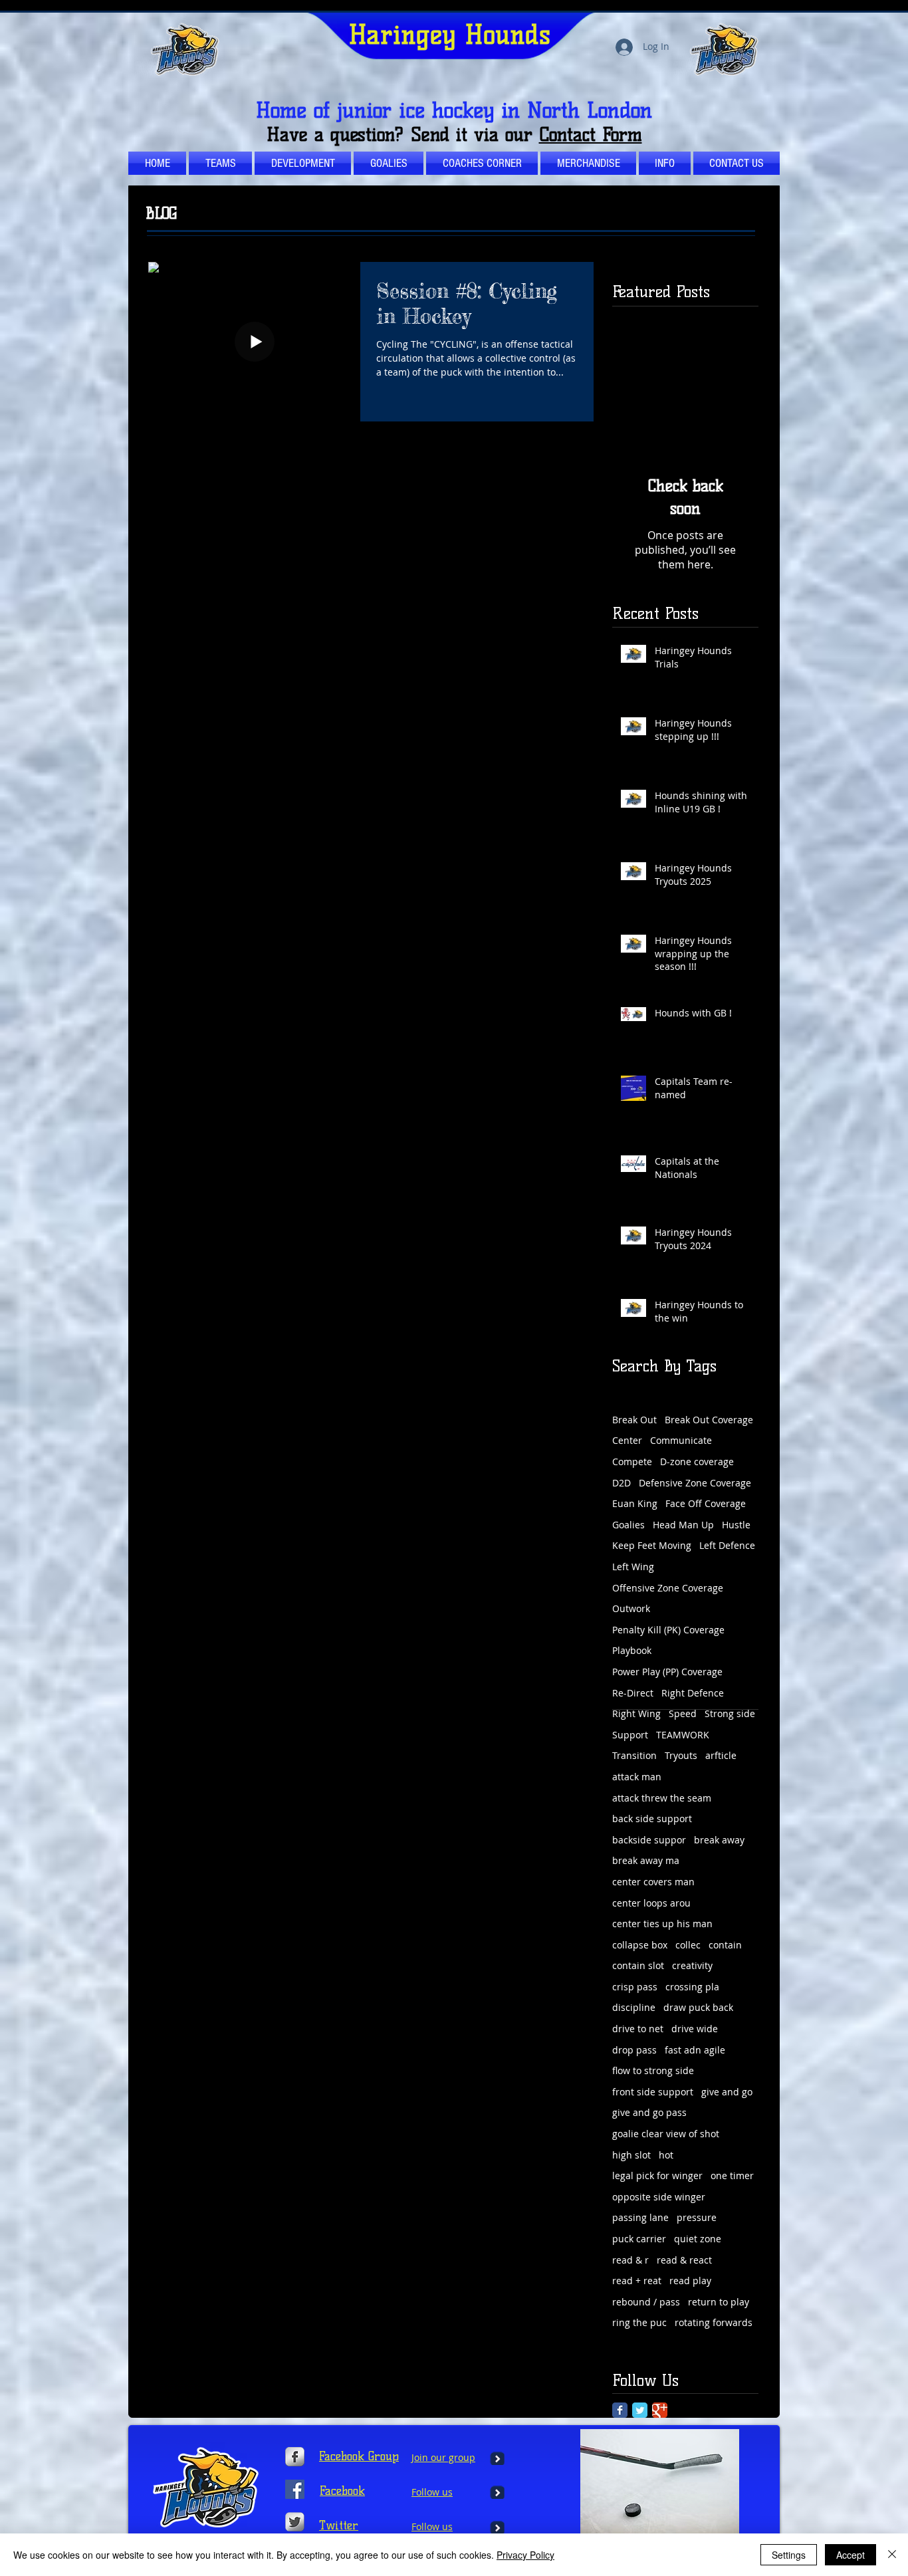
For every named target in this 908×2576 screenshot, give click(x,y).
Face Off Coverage (706, 1503)
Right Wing (636, 1713)
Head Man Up (683, 1525)
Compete (632, 1462)
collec (688, 1945)
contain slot (638, 1965)
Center (627, 1440)
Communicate (681, 1440)
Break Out (634, 1420)
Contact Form (591, 134)
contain (725, 1945)
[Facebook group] (295, 2489)
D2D (622, 1483)
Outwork (631, 1608)
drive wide (695, 2029)
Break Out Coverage (709, 1420)
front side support (653, 2092)
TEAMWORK (683, 1735)
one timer (732, 2175)
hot (666, 2155)
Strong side (730, 1713)
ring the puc (639, 2322)
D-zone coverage (697, 1462)
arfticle (721, 1755)
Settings (789, 2555)
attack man (637, 1777)
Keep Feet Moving (652, 1545)
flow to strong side (653, 2070)
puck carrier (639, 2239)
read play (690, 2281)
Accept (851, 2555)
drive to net (638, 2029)
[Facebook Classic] (620, 2410)
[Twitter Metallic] (295, 2522)
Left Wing (633, 1567)
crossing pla (692, 1987)
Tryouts (681, 1755)
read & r (630, 2260)
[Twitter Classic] (640, 2410)
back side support (652, 1818)
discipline (634, 2007)
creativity (692, 1965)
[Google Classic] (660, 2410)
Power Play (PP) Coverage (667, 1672)
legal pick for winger (657, 2175)
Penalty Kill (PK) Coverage (668, 1630)
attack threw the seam (662, 1798)
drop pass (634, 2050)
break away (719, 1840)
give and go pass (649, 2112)
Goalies (628, 1525)
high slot (631, 2155)
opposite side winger (659, 2197)
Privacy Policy (525, 2555)
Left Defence (727, 1545)
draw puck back (698, 2007)
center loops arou (651, 1903)
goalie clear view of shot (666, 2134)
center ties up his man (662, 1924)
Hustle (736, 1525)
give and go (727, 2092)
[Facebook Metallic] (295, 2457)
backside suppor (649, 1840)
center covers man (653, 1882)
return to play (719, 2302)
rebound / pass (646, 2302)
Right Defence (693, 1693)
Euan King (635, 1503)
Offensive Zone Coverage (668, 1588)
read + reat (637, 2281)
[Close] (892, 2555)
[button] (482, 163)
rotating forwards (714, 2322)
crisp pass (635, 1987)
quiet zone (698, 2239)
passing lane (640, 2217)
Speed (683, 1713)
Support (630, 1735)
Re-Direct (633, 1693)
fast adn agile (695, 2050)
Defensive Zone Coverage (695, 1483)
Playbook (632, 1650)
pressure (697, 2217)
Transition (634, 1755)
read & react (684, 2260)
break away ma (646, 1860)
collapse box (640, 1945)
